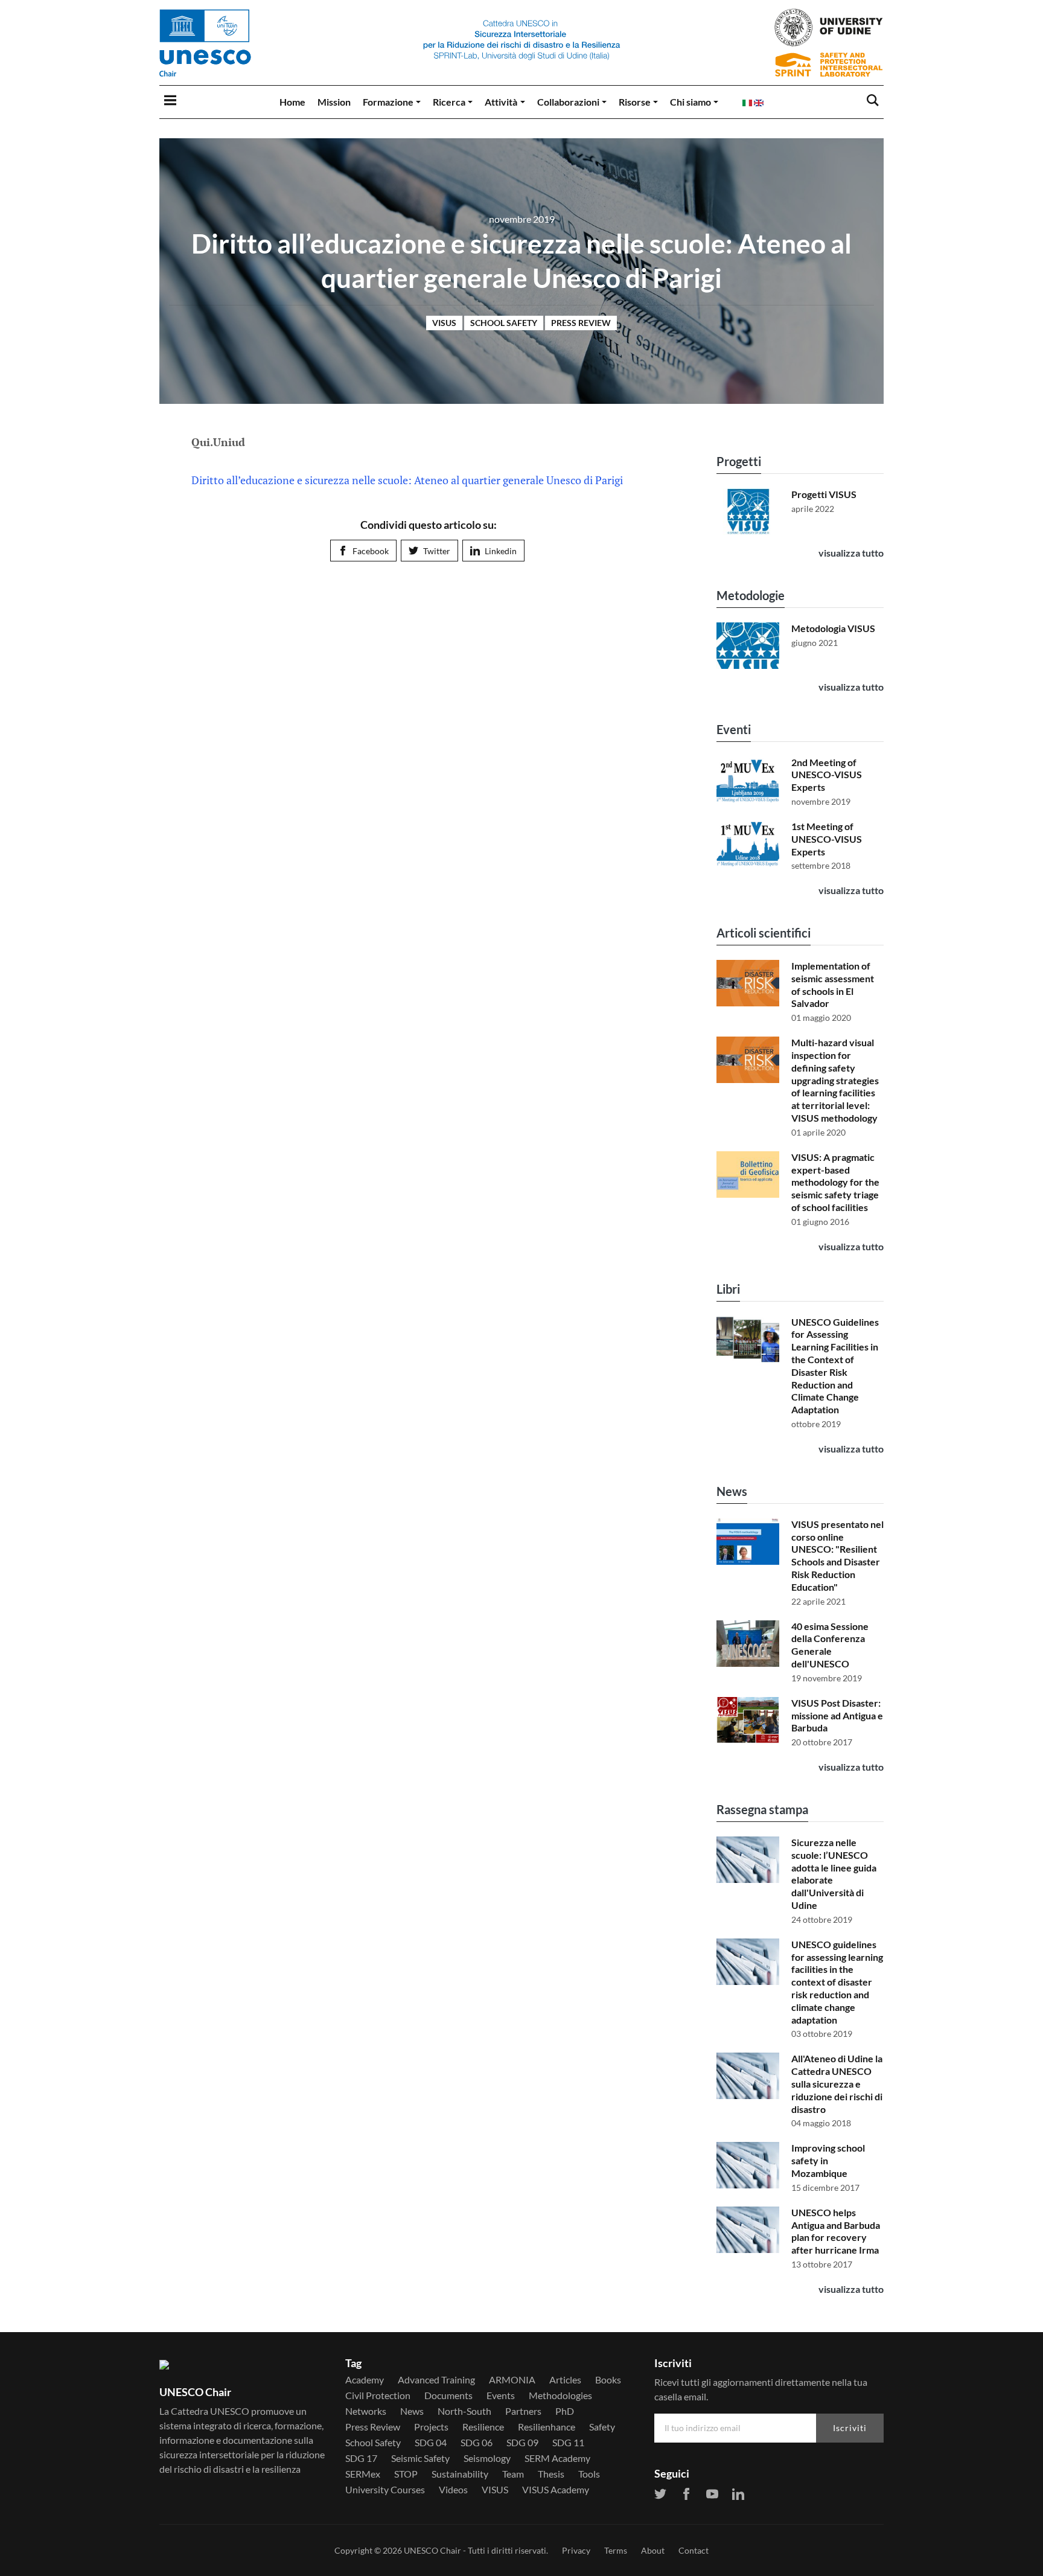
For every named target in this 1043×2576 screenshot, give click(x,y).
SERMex (363, 2474)
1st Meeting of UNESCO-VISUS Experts (827, 839)
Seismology (487, 2458)
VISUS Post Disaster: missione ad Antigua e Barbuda (837, 1715)
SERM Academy (557, 2458)
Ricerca (449, 102)
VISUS (444, 323)
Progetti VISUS (824, 494)
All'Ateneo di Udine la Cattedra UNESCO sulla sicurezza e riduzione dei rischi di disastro (837, 2083)
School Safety (504, 323)
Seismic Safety (420, 2458)
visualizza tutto (851, 553)
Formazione (388, 102)
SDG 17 (361, 2458)
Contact (694, 2550)
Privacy (576, 2550)
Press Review (581, 323)
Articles (565, 2380)
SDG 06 (477, 2443)
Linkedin (501, 551)
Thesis (551, 2474)
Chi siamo (691, 102)
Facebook (371, 551)
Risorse (635, 102)
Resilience (483, 2427)
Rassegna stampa (762, 1809)
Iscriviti (850, 2428)
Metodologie (751, 595)
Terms (616, 2550)
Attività (501, 102)
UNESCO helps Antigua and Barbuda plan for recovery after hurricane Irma (836, 2231)
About (653, 2550)
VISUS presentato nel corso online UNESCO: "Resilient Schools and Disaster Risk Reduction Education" (837, 1555)
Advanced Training (436, 2380)
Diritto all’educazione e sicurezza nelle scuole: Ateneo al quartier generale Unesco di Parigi (407, 480)
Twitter (437, 551)
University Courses (385, 2490)
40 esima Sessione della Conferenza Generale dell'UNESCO (830, 1645)
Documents (448, 2395)
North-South (464, 2411)
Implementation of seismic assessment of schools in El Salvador (833, 984)
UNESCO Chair (432, 2550)
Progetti (739, 461)
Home (292, 102)
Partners (523, 2411)
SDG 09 (522, 2443)
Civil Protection (378, 2395)
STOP (406, 2474)
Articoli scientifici (764, 933)
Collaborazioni (568, 102)
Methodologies (560, 2395)
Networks (366, 2411)
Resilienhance (547, 2427)
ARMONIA (512, 2380)
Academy (365, 2380)
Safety (602, 2427)
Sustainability (460, 2474)
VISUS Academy (556, 2490)
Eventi (734, 729)
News (732, 1491)
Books (608, 2380)
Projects (431, 2427)
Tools (589, 2474)
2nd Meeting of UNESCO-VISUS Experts (827, 775)
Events (501, 2395)
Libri (728, 1289)
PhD (565, 2411)
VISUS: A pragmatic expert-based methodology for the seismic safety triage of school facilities (835, 1182)
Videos (453, 2490)
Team (513, 2474)
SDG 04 (431, 2443)
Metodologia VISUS (833, 628)
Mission (334, 102)
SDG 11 (568, 2443)
